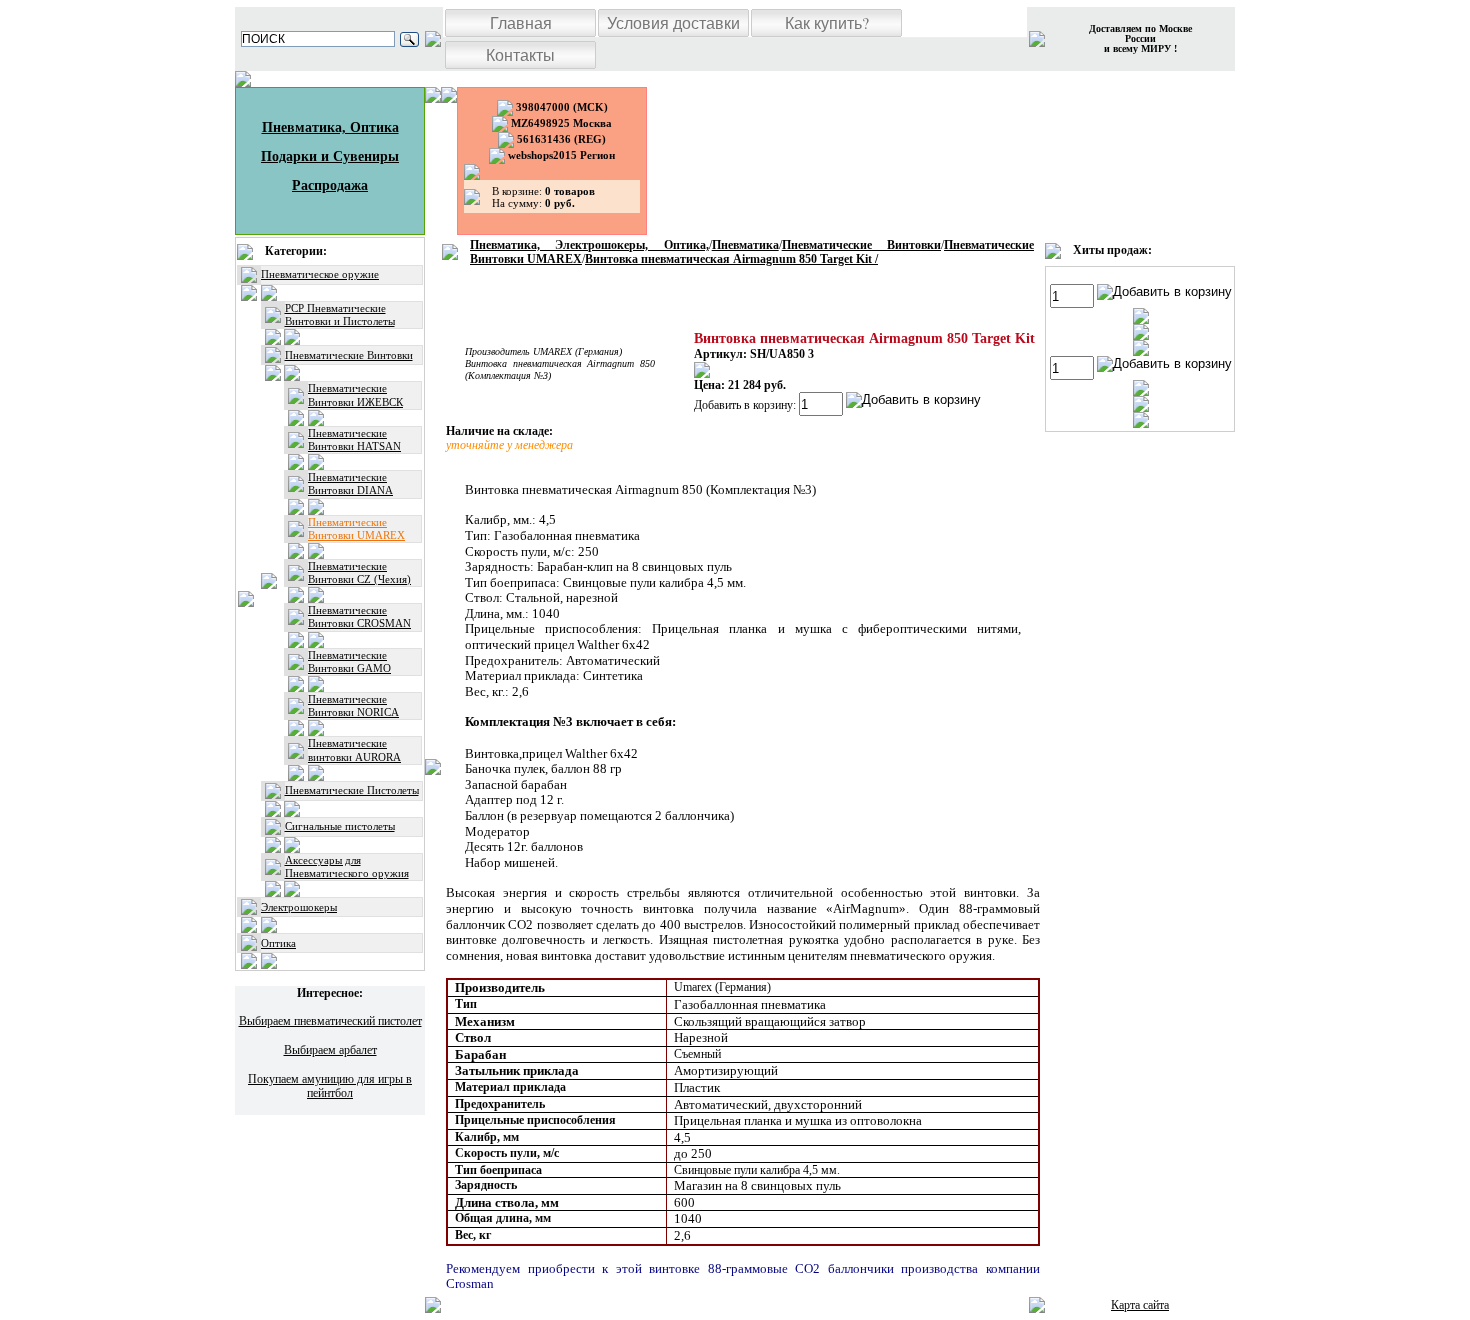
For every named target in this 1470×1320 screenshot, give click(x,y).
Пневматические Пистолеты (352, 790)
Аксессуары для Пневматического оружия (347, 866)
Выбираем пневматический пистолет (330, 1021)
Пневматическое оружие (320, 274)
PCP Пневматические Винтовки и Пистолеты (340, 314)
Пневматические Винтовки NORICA (353, 705)
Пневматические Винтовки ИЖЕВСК (355, 394)
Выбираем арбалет (330, 1050)
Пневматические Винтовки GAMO (349, 661)
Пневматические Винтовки (349, 355)
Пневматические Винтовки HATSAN (354, 439)
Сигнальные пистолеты (340, 826)
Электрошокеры (299, 907)
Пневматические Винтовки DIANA (350, 483)
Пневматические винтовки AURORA (354, 749)
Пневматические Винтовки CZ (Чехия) (359, 572)
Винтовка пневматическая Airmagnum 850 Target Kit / (731, 259)
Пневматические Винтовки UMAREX (356, 528)
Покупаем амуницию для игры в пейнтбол (330, 1086)
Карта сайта (1140, 1305)
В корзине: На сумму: (543, 197)
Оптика (278, 943)
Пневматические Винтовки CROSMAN (359, 616)
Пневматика (745, 245)
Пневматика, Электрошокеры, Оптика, (589, 245)
